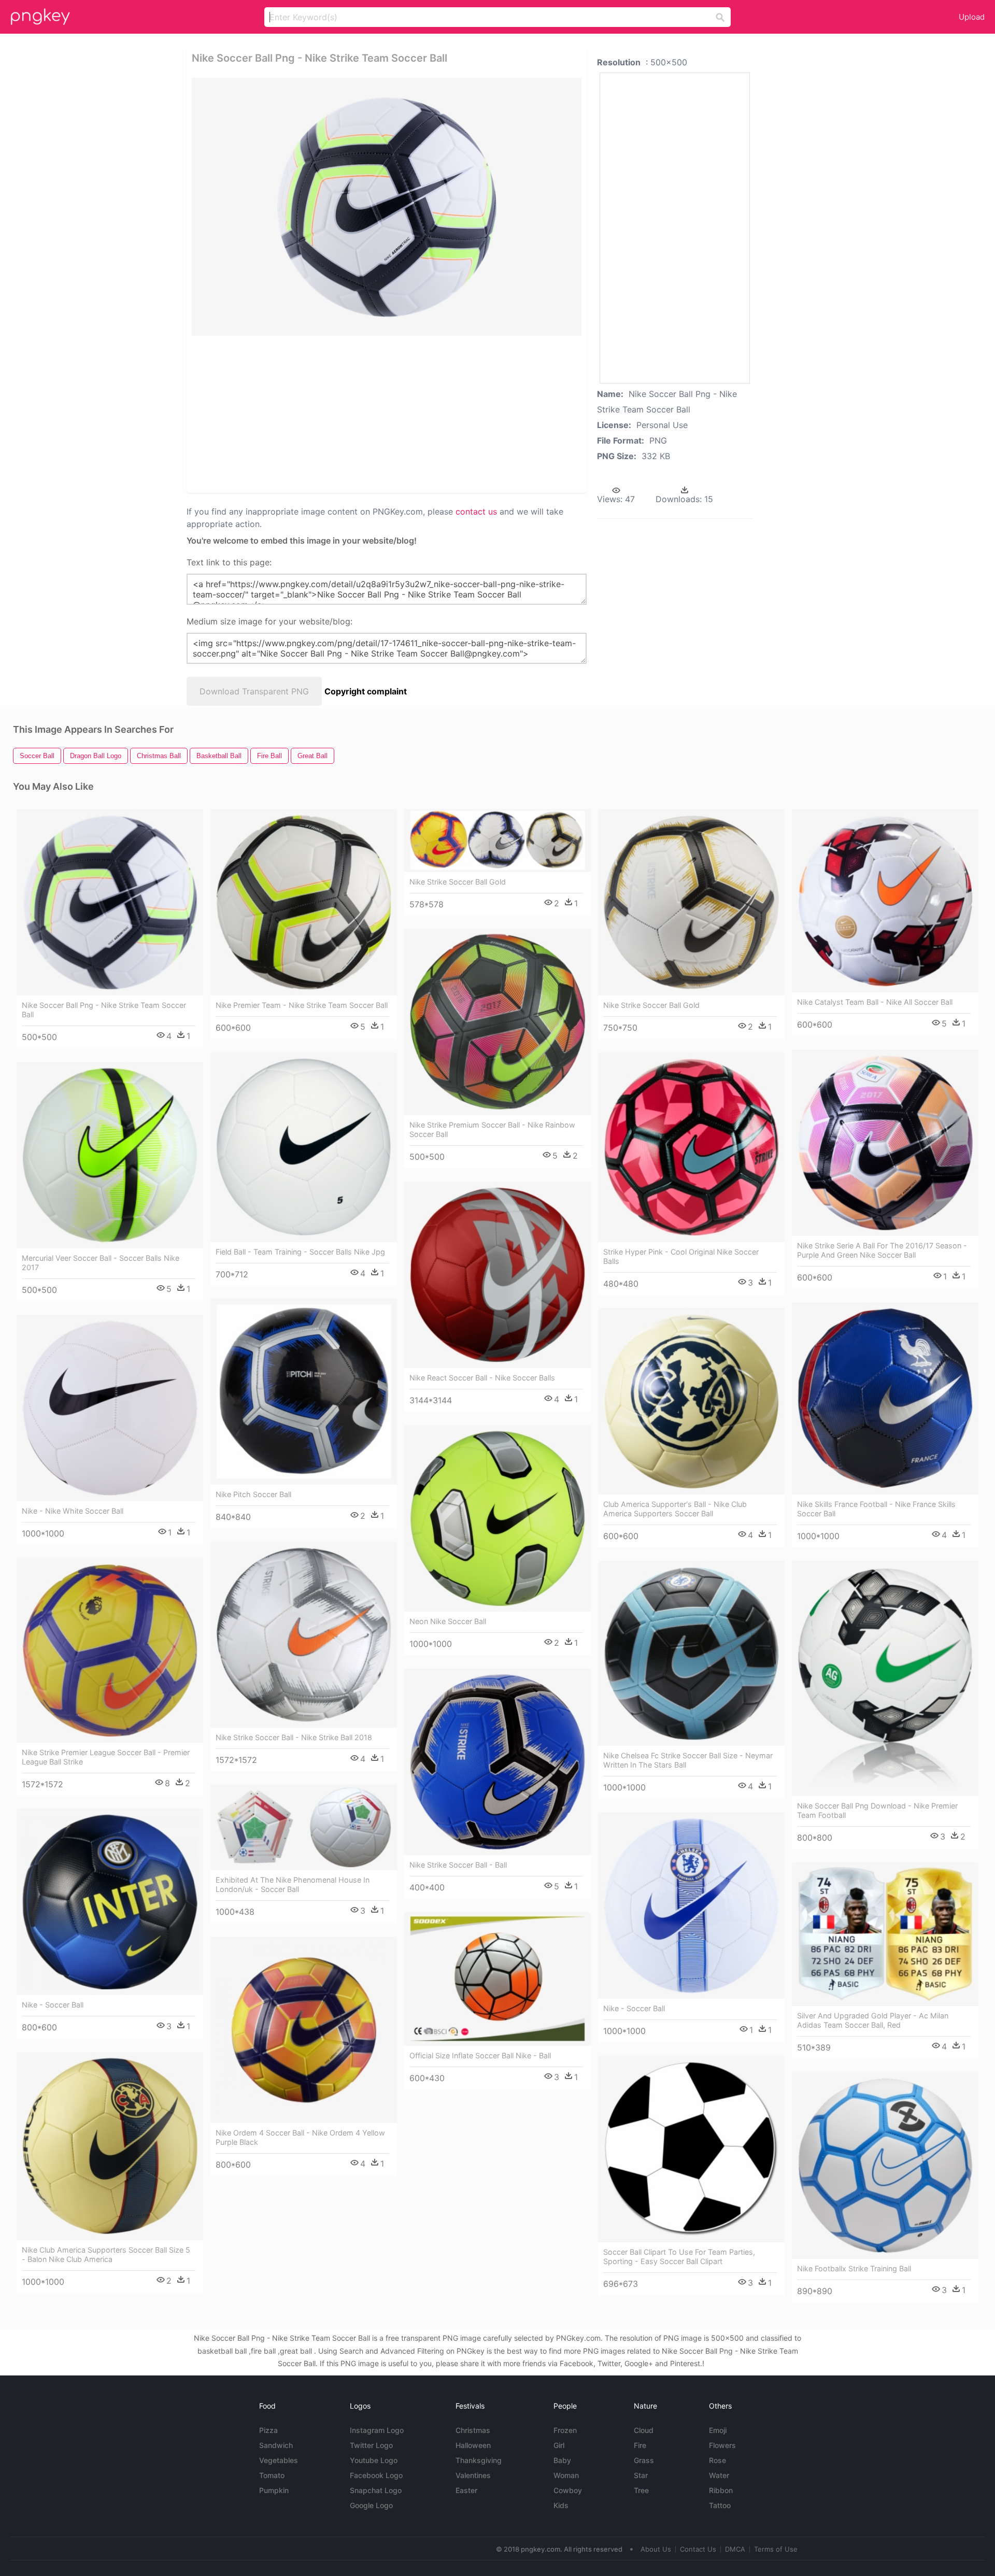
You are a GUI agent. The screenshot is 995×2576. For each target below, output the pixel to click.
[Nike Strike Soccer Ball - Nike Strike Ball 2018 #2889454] (304, 1635)
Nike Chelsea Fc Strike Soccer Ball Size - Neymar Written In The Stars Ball (688, 1760)
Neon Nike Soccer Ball (448, 1621)
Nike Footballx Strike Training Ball (854, 2268)
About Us (656, 2549)
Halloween (473, 2445)
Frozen (565, 2430)
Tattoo (720, 2505)
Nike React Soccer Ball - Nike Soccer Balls (482, 1378)
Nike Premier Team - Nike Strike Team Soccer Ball (302, 1005)
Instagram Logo (377, 2430)
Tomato (272, 2475)
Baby (562, 2460)
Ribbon (721, 2490)
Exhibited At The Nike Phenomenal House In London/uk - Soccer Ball (293, 1884)
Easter (466, 2490)
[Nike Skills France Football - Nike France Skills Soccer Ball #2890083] (885, 1398)
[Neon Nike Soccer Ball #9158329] (497, 1518)
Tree (641, 2490)
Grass (644, 2460)
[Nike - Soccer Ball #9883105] (691, 1905)
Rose (717, 2460)
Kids (561, 2505)
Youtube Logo (374, 2460)
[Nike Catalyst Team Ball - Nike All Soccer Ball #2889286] (885, 901)
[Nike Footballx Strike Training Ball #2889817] (885, 2166)
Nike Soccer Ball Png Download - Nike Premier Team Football (877, 1810)
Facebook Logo (376, 2475)
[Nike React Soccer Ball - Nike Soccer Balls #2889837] (497, 1275)
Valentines (473, 2475)
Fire (640, 2445)
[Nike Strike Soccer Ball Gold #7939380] (497, 841)
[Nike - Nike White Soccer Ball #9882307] (110, 1408)
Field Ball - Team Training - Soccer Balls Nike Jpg (300, 1252)
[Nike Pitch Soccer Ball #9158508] (304, 1392)
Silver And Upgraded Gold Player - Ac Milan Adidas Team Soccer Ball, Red (873, 2020)
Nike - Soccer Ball (53, 2005)
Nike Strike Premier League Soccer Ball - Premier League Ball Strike (106, 1757)
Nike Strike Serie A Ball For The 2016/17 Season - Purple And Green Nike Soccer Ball (882, 1250)
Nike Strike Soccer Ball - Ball (458, 1865)
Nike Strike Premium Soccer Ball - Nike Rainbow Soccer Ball (492, 1129)
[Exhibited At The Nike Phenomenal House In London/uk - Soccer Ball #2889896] (304, 1827)
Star (641, 2475)
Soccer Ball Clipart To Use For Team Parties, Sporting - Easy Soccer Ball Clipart (679, 2257)
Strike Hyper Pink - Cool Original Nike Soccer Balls (681, 1256)
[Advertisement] (373, 414)
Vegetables (279, 2460)
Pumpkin (274, 2490)
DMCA (735, 2549)
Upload (972, 17)
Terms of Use (776, 2549)
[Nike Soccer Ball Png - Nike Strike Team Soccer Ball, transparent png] (387, 207)
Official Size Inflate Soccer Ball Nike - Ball (480, 2055)
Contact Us (698, 2549)
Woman (566, 2475)
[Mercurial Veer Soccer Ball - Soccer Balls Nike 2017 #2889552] (110, 1155)
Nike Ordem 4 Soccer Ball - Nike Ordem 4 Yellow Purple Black (300, 2137)
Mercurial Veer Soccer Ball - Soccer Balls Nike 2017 (101, 1263)
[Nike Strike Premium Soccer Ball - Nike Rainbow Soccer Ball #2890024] (497, 1022)
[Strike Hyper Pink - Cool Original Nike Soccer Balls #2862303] (691, 1147)
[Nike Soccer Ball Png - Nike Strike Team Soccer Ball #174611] (110, 902)
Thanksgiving (479, 2460)
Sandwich (276, 2445)
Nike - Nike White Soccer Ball (73, 1511)
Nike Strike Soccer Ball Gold (458, 882)
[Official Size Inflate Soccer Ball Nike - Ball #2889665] (497, 1979)
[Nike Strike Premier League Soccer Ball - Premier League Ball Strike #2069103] (110, 1650)
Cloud (644, 2430)
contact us (476, 511)
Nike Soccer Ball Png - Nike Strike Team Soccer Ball (104, 1010)
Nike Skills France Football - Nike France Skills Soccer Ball (876, 1509)
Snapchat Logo (376, 2490)
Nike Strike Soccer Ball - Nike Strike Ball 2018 (294, 1737)
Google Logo (371, 2505)
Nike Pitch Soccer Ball (253, 1494)
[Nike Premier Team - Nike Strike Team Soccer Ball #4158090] (304, 902)
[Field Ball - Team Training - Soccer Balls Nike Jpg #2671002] (304, 1147)
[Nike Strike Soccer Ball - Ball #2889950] (497, 1762)
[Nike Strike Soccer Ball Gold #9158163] (691, 902)
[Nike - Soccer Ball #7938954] (110, 1902)
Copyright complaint (366, 691)
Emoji (718, 2430)
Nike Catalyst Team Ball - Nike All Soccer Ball (875, 1002)
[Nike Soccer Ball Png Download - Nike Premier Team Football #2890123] (885, 1678)
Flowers (722, 2445)
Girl (559, 2445)
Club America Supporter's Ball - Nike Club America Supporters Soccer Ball (675, 1509)
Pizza (268, 2430)
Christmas (473, 2430)
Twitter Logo (371, 2445)
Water (719, 2475)
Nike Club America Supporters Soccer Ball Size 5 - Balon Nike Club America (106, 2254)
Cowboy (568, 2490)
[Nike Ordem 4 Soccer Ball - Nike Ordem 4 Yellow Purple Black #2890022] (304, 2030)
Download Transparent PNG (254, 691)
